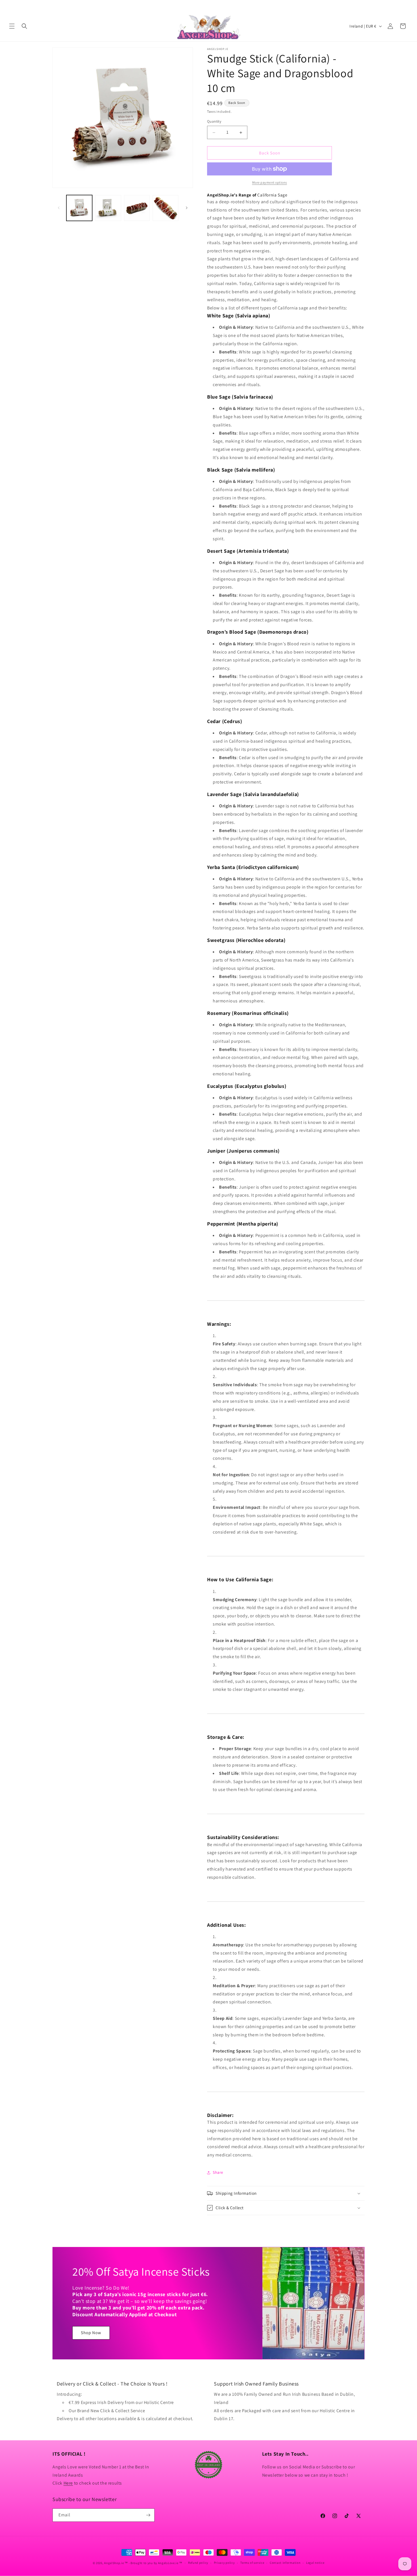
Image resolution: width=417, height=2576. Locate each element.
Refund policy (198, 2563)
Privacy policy (224, 2563)
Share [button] (218, 2172)
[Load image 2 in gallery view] (108, 208)
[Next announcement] (406, 5)
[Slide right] (187, 208)
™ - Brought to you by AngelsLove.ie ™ (153, 2563)
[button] (12, 26)
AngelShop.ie (114, 2563)
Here (68, 2483)
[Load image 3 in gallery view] (137, 208)
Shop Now (91, 2333)
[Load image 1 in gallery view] (79, 208)
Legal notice (315, 2563)
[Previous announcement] (11, 5)
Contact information (285, 2563)
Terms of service (252, 2563)
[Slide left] (59, 208)
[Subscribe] (148, 2515)
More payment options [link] (270, 182)
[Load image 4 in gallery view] (166, 208)
